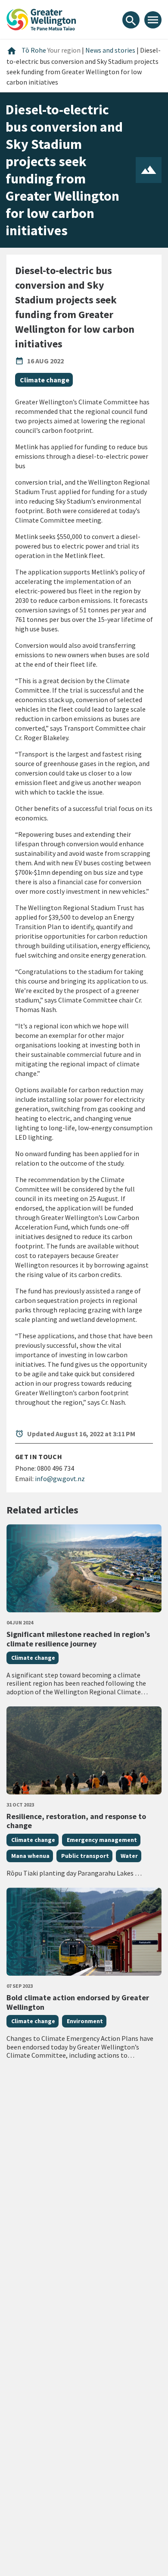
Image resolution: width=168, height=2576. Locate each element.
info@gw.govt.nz (60, 1479)
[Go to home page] (41, 19)
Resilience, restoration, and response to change (76, 1821)
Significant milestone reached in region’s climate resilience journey (78, 1639)
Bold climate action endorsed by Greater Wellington (78, 2002)
